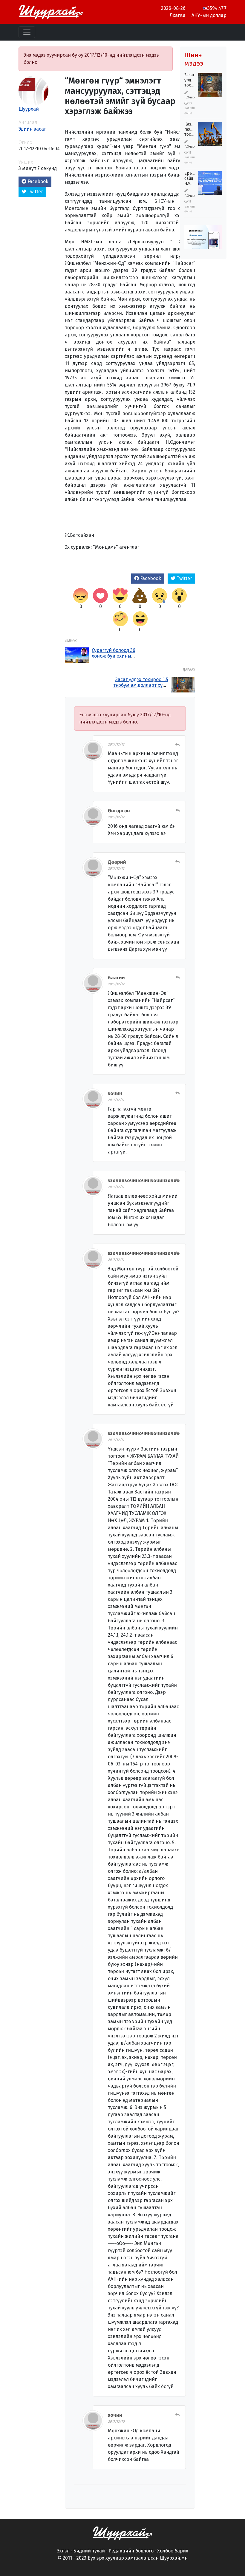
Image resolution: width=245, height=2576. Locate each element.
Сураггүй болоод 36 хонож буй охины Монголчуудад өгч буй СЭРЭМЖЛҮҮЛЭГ (117, 659)
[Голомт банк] (203, 238)
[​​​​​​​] (122, 2533)
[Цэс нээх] (27, 32)
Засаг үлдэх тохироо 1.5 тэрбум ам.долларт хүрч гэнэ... (141, 685)
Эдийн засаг (32, 129)
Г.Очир (190, 97)
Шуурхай (29, 109)
